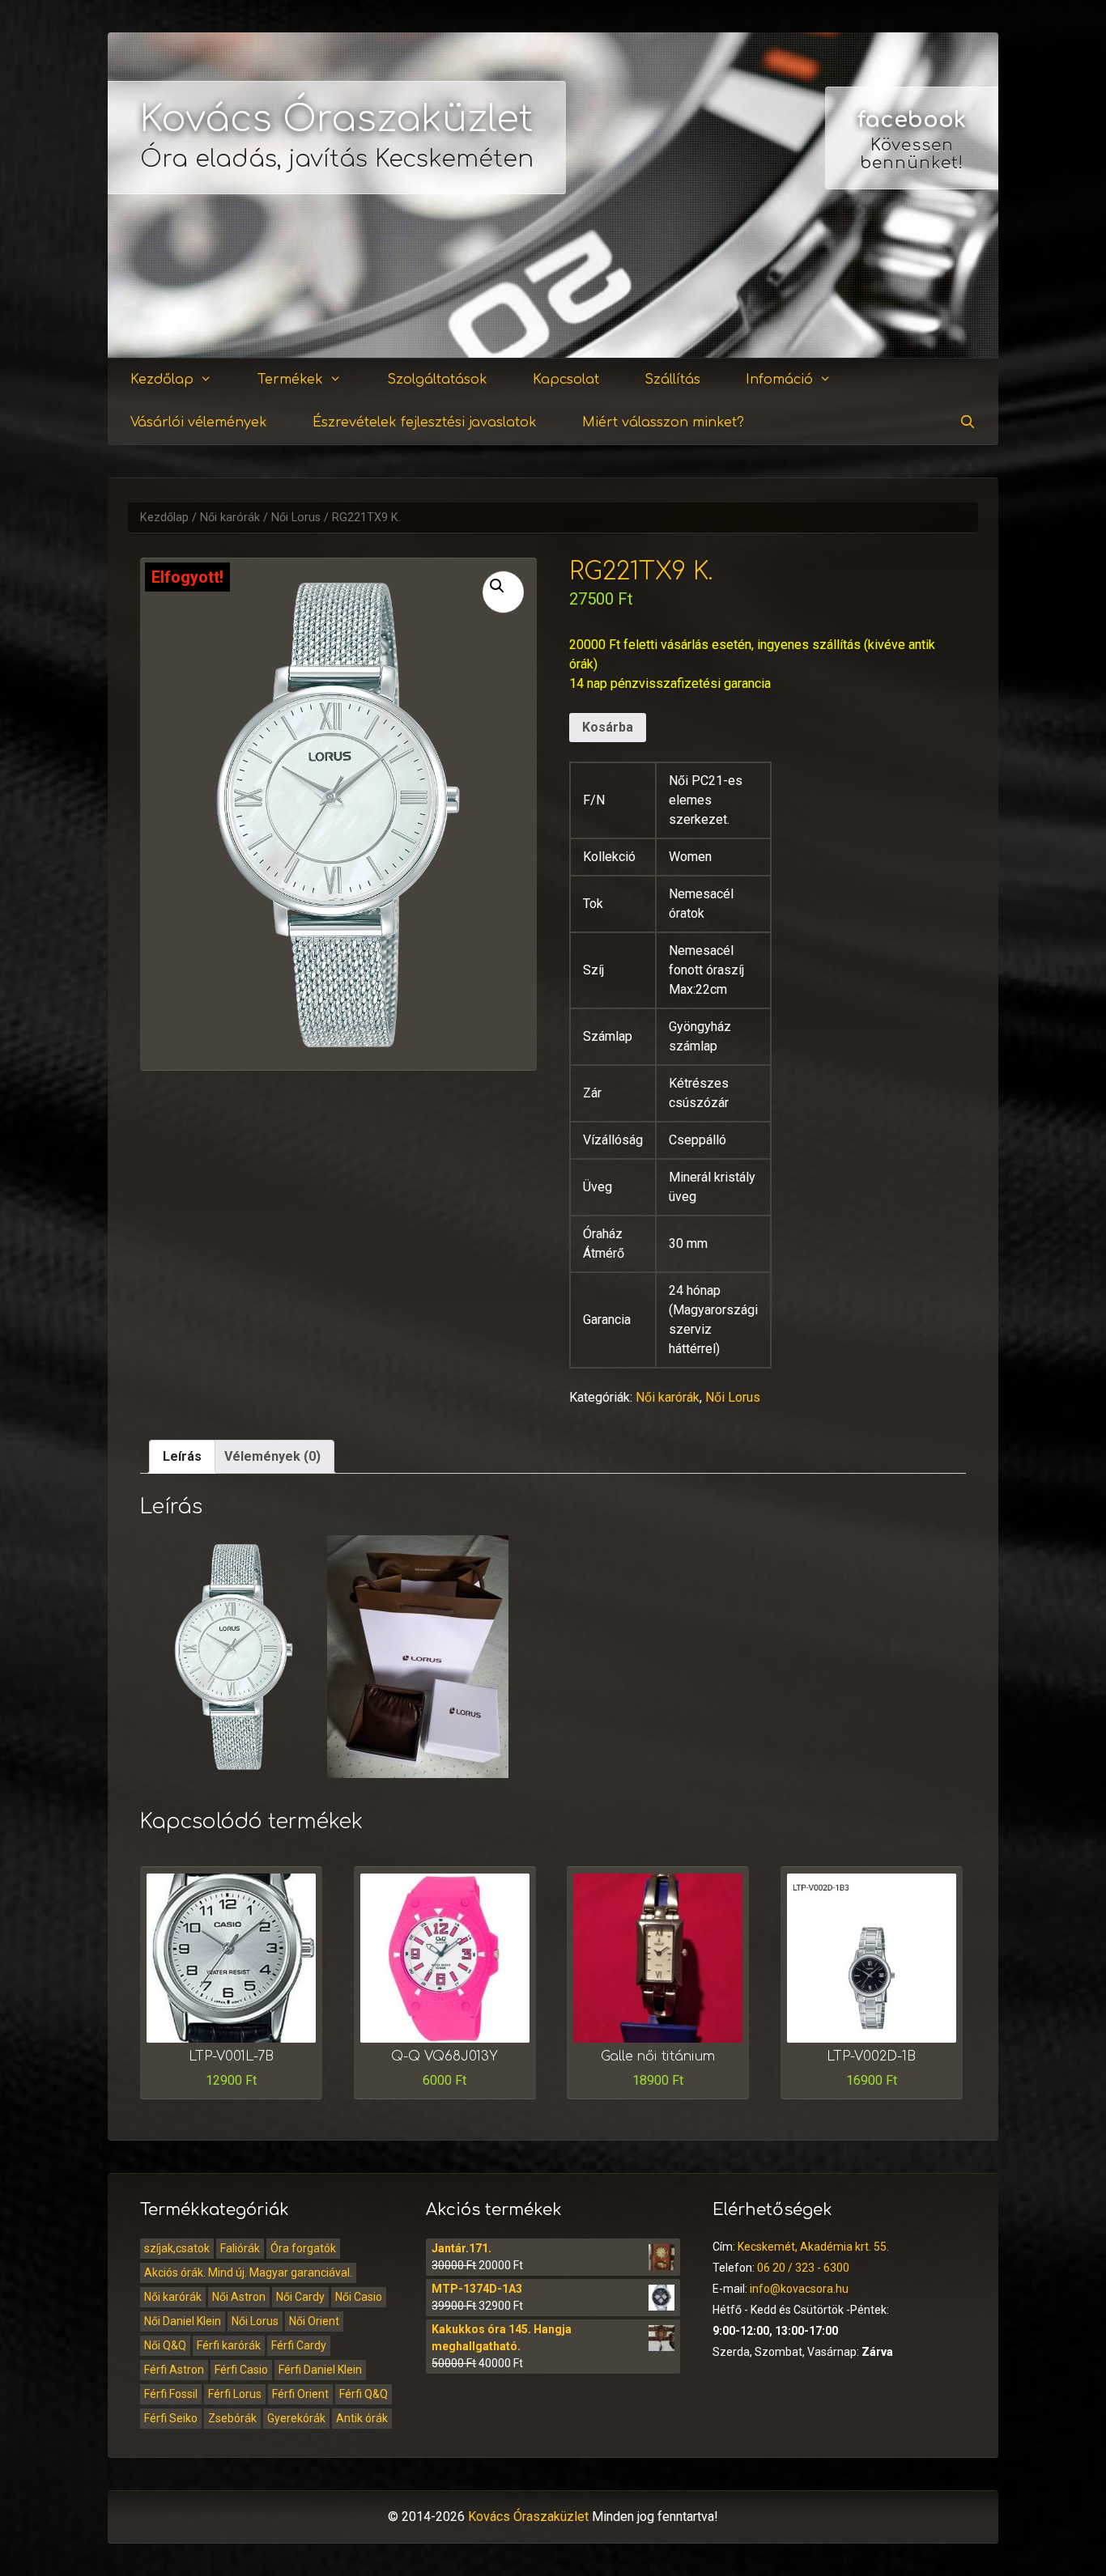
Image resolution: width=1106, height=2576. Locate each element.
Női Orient (314, 2321)
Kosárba (608, 727)
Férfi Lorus (235, 2394)
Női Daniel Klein (183, 2321)
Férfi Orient (300, 2394)
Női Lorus (296, 518)
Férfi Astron (174, 2370)
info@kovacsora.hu (799, 2289)
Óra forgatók (303, 2248)
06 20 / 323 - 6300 (803, 2268)
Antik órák (362, 2418)
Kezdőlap (162, 380)
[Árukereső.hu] (912, 299)
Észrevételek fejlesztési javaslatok (425, 422)
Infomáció (779, 380)
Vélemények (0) (272, 1456)
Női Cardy (300, 2297)
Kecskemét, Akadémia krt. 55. (813, 2247)
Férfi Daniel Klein (320, 2370)
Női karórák (230, 518)
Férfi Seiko (171, 2418)
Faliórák (240, 2248)
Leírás (182, 1456)
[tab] (182, 1457)
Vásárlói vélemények (199, 422)
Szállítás (672, 380)
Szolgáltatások (437, 380)
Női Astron (239, 2297)
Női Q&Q (165, 2345)
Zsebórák (232, 2418)
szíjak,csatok (177, 2248)
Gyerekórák (296, 2418)
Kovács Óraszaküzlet (337, 119)
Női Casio (359, 2297)
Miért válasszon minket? (663, 422)
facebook (912, 120)
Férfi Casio (241, 2370)
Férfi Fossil (171, 2394)
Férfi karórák (229, 2345)
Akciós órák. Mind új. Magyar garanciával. (248, 2273)
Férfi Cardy (299, 2345)
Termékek (290, 380)
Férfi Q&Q (364, 2394)
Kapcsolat (566, 380)
